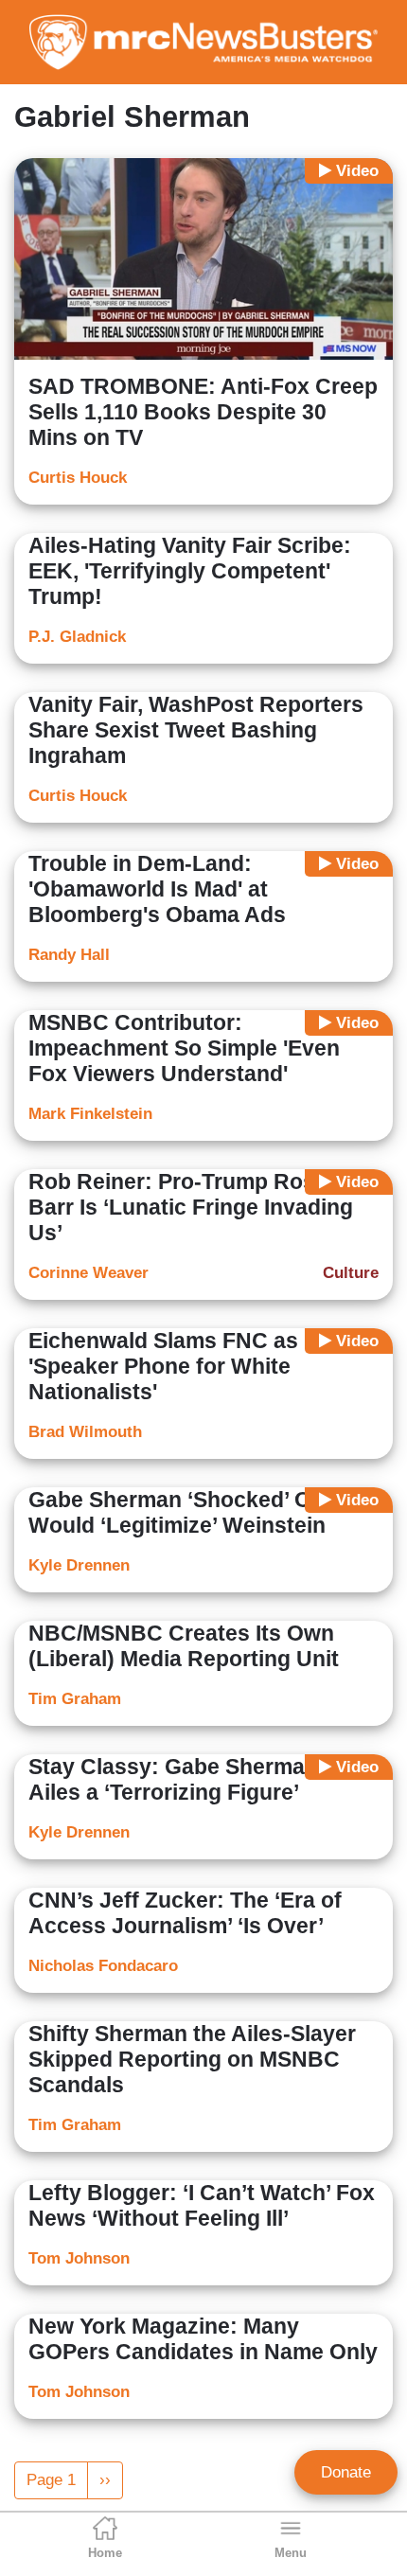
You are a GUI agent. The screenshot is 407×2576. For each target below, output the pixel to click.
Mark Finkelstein (90, 1114)
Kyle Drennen (79, 1565)
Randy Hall (69, 955)
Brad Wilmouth (85, 1432)
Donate (346, 2472)
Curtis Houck (78, 478)
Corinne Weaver (88, 1273)
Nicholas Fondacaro (103, 1966)
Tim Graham (75, 1699)
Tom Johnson (79, 2258)
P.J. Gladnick (77, 637)
